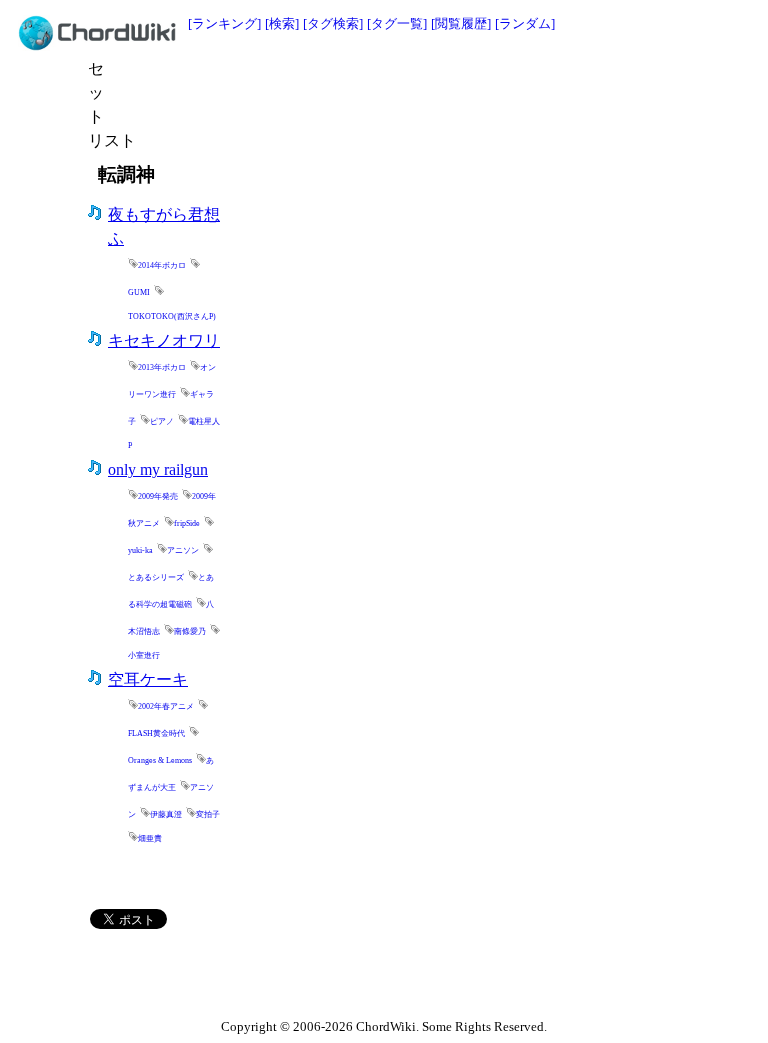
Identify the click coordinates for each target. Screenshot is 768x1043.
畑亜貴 (150, 838)
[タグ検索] (333, 23)
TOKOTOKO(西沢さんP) (172, 316)
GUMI (139, 292)
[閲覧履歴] (461, 23)
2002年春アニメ (166, 706)
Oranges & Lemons (160, 760)
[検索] (282, 23)
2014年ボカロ (162, 265)
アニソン (183, 550)
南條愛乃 (190, 631)
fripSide (187, 523)
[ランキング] (224, 23)
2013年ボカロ (162, 367)
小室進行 (144, 655)
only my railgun (158, 469)
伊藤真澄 (166, 814)
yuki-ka (140, 550)
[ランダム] (525, 23)
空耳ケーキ (148, 679)
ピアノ (162, 421)
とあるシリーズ (156, 577)
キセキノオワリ (164, 340)
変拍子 (208, 814)
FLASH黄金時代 (156, 733)
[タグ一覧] (397, 23)
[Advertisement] (346, 87)
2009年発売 (158, 496)
